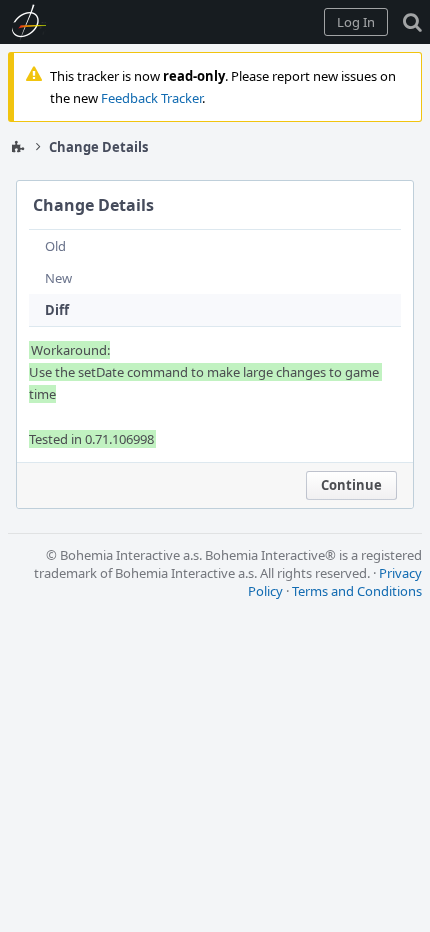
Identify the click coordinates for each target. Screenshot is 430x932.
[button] (356, 22)
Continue (351, 485)
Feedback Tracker (151, 98)
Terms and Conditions (357, 591)
